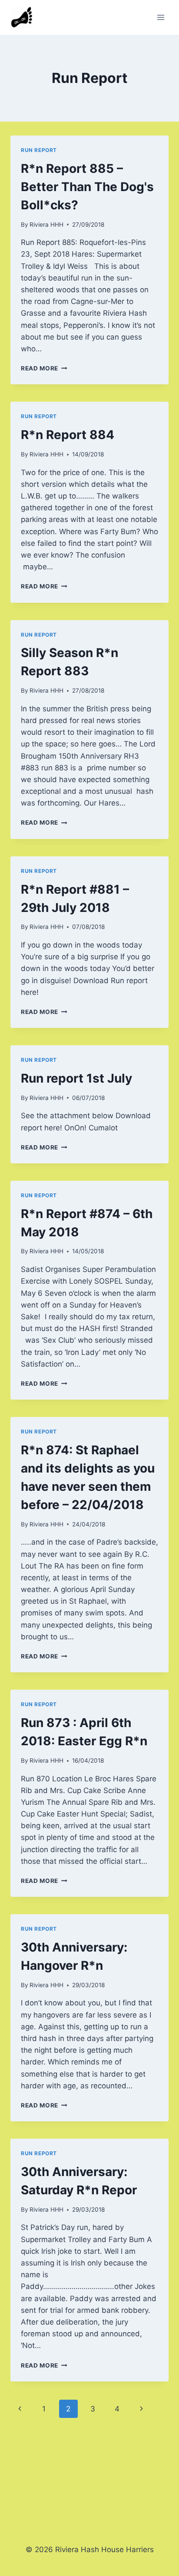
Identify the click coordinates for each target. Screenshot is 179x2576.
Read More (44, 368)
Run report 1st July (76, 1078)
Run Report (39, 150)
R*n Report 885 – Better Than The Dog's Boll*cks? (87, 187)
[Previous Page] (20, 2409)
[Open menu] (161, 17)
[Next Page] (141, 2409)
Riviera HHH (46, 225)
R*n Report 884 (68, 435)
